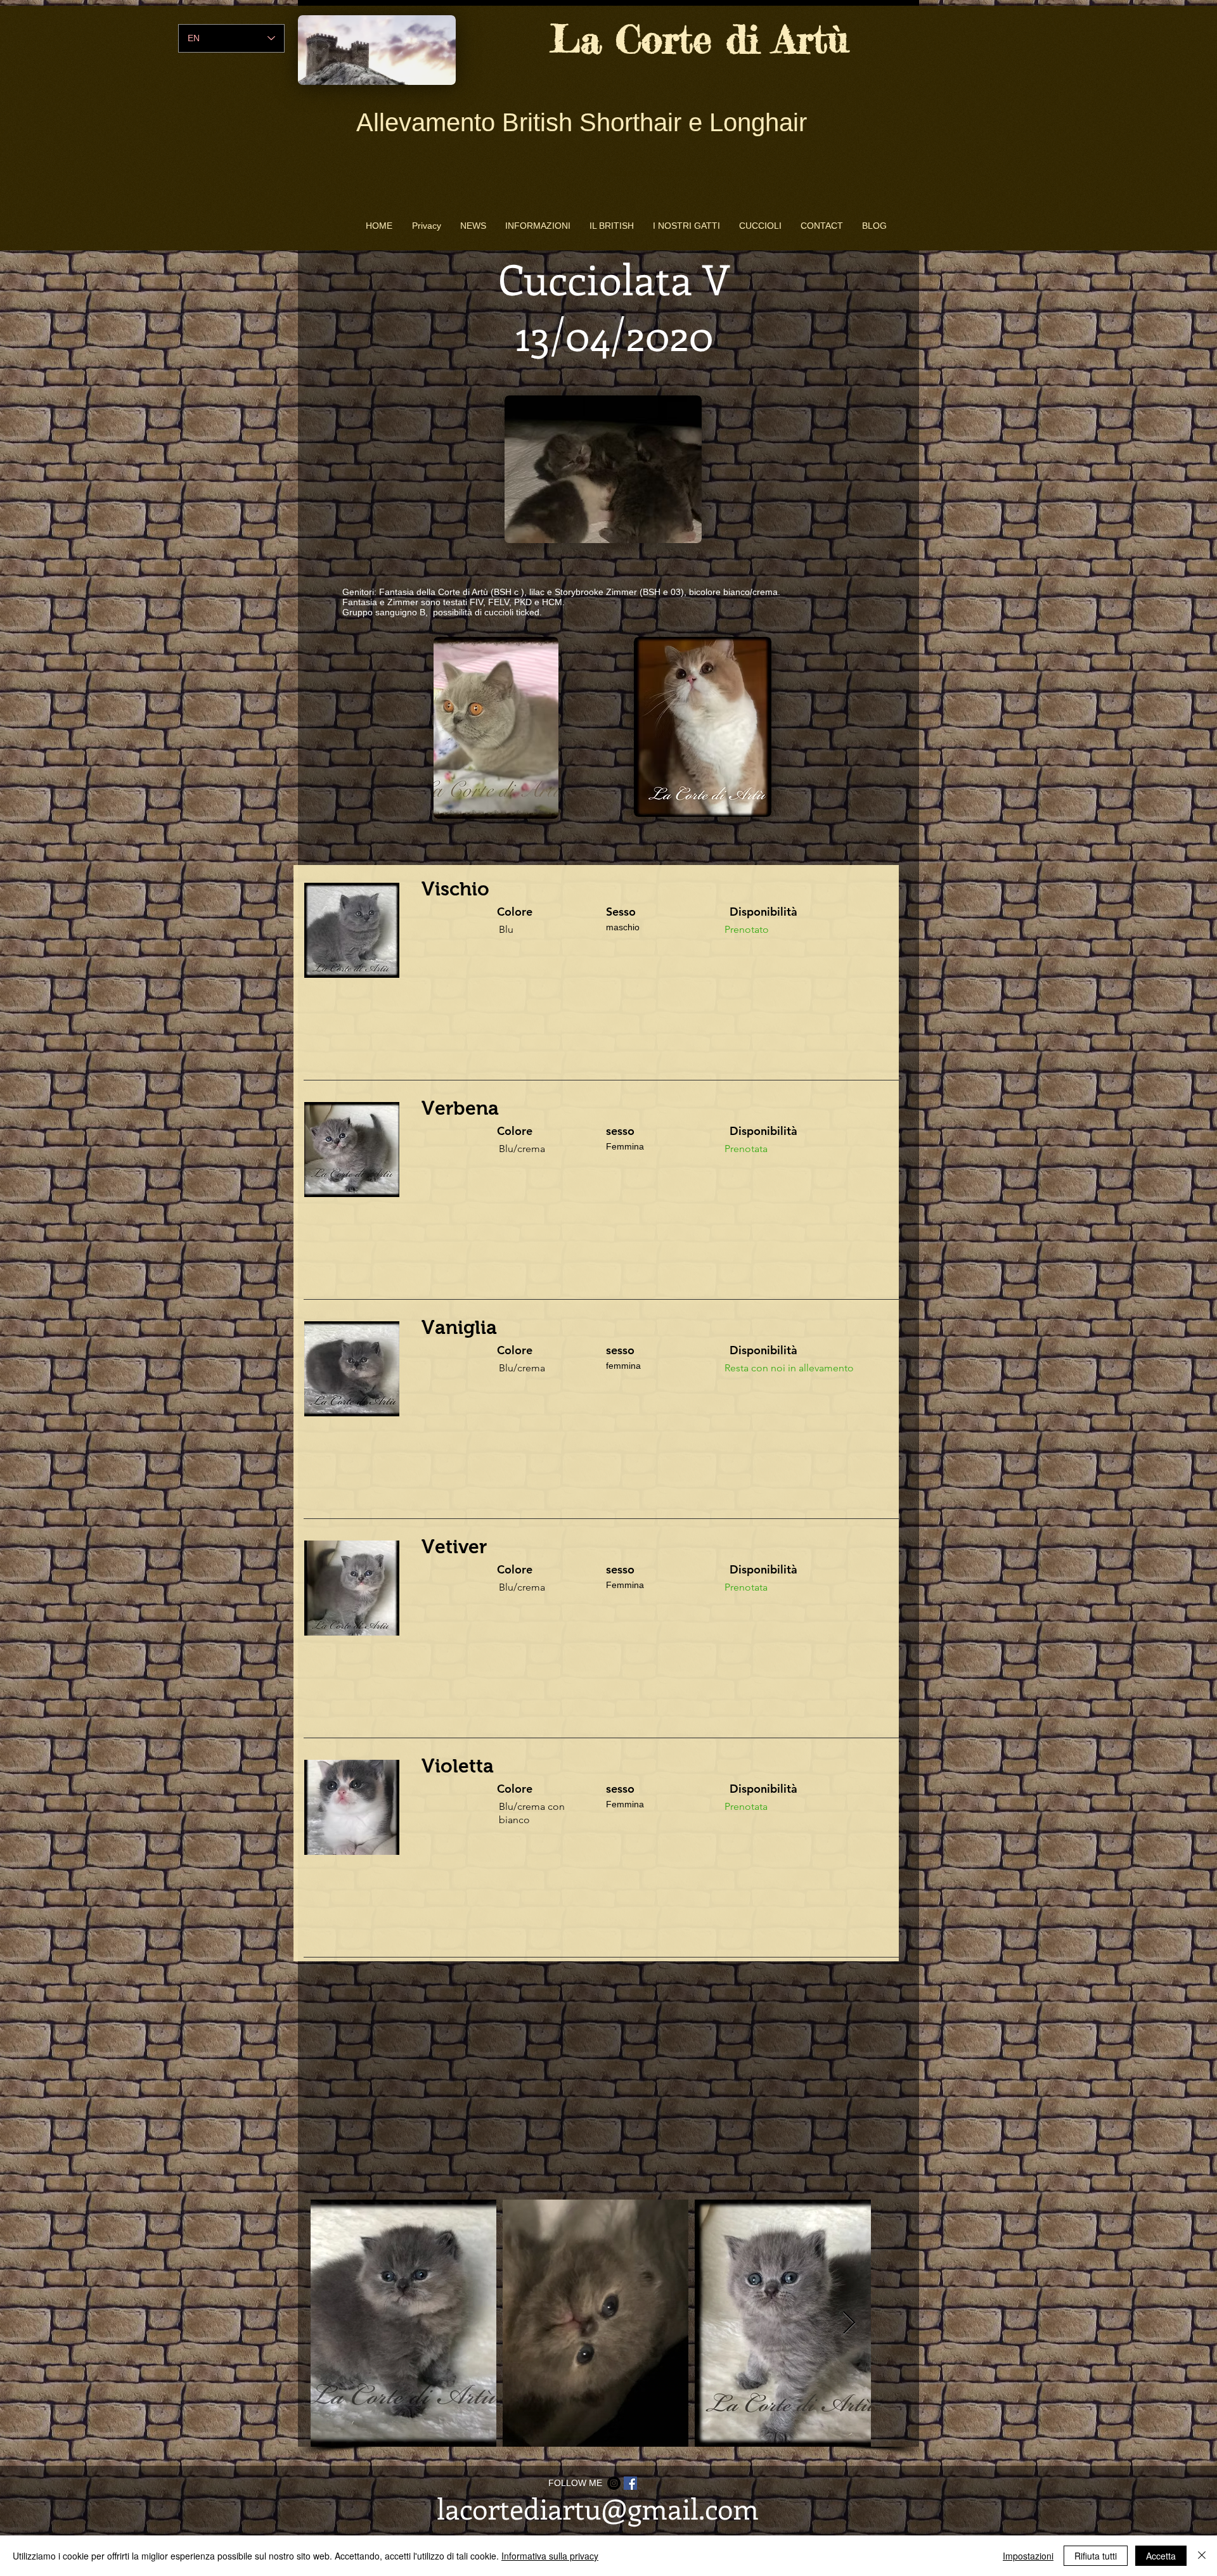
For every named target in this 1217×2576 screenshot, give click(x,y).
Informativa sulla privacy (550, 2556)
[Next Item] (849, 2323)
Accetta (1161, 2556)
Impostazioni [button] (1028, 2556)
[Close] (1202, 2556)
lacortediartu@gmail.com (598, 2508)
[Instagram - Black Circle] (614, 2483)
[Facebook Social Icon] (630, 2483)
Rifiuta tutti (1096, 2556)
